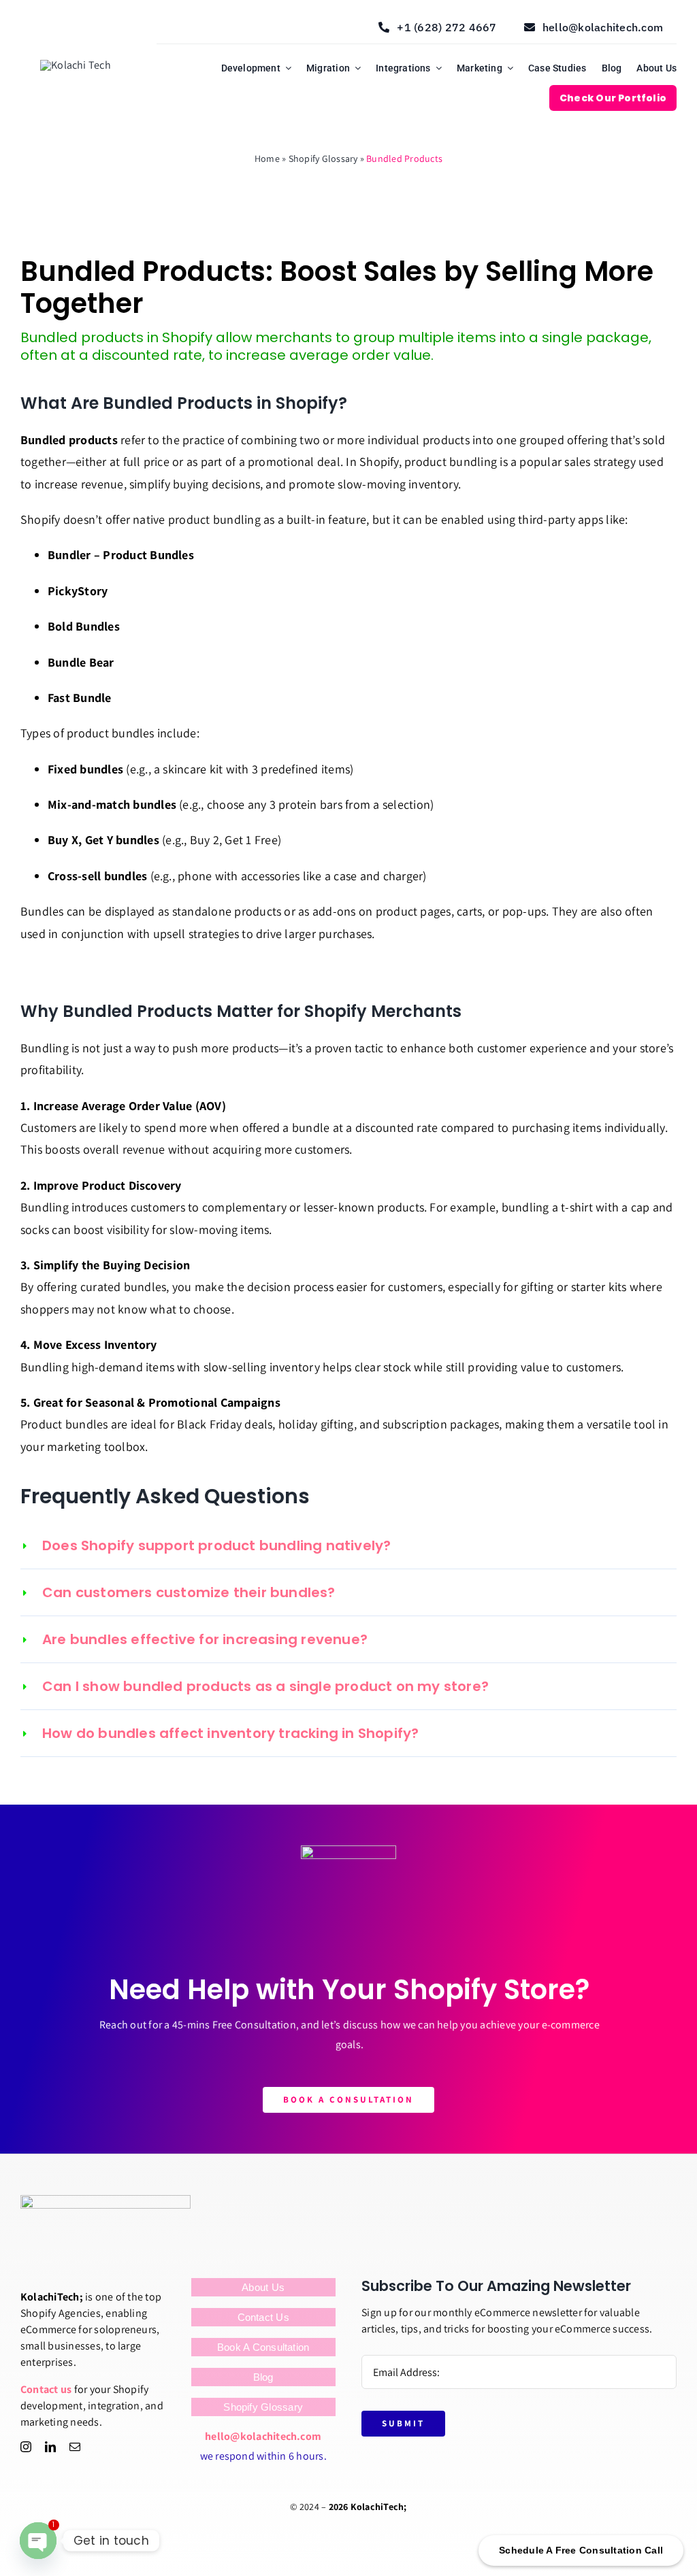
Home (267, 158)
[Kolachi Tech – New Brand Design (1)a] (76, 65)
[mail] (75, 2447)
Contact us (46, 2389)
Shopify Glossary (323, 158)
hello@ (222, 2436)
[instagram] (26, 2447)
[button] (348, 1545)
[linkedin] (50, 2447)
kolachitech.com (281, 2436)
